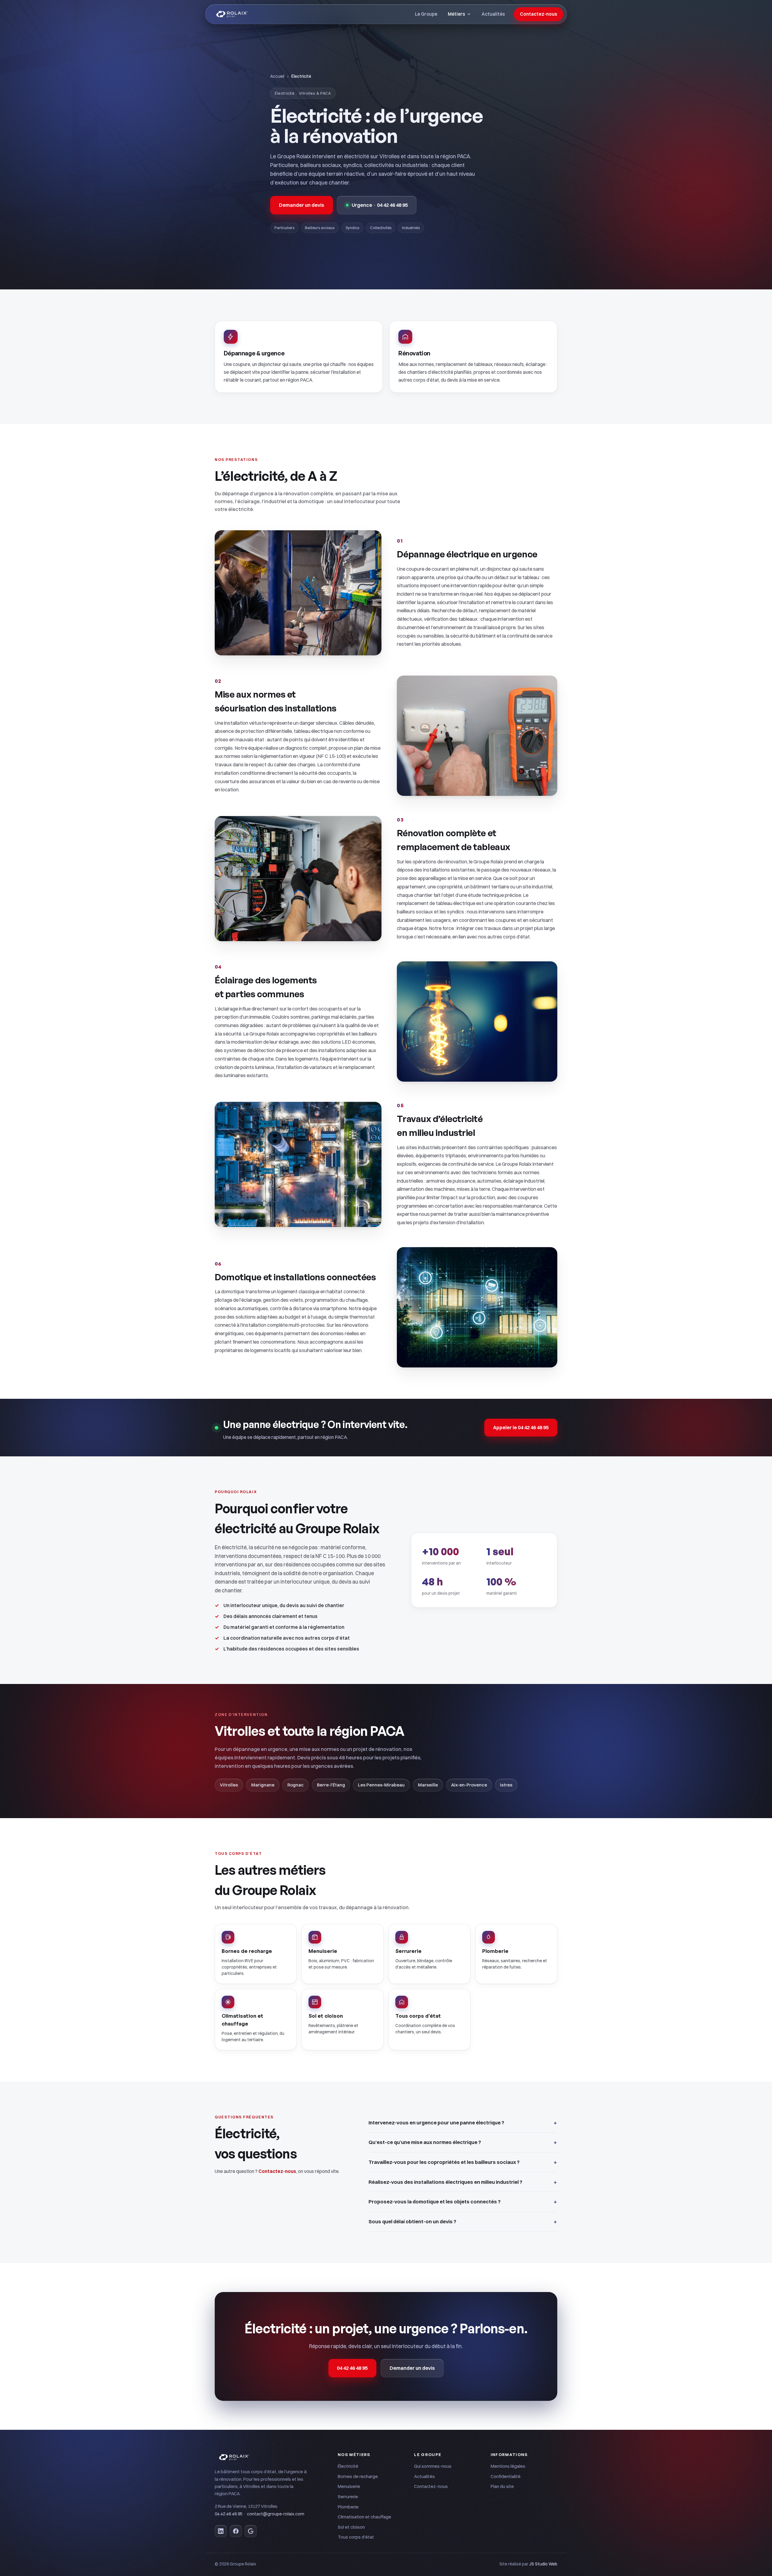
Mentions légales (508, 2466)
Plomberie (348, 2507)
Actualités (493, 14)
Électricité (348, 2466)
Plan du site (502, 2486)
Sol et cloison (351, 2527)
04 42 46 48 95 (352, 2368)
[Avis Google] (251, 2531)
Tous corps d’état (356, 2537)
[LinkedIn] (221, 2531)
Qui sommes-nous (433, 2466)
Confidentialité (506, 2476)
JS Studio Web (543, 2564)
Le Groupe (426, 14)
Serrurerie (348, 2497)
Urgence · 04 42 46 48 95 (380, 205)
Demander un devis (302, 205)
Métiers (456, 14)
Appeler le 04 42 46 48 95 (521, 1427)
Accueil (277, 76)
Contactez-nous (539, 14)
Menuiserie (349, 2486)
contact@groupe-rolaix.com (276, 2514)
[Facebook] (236, 2531)
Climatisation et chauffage (364, 2517)
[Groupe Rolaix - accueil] (232, 14)
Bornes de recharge (358, 2476)
